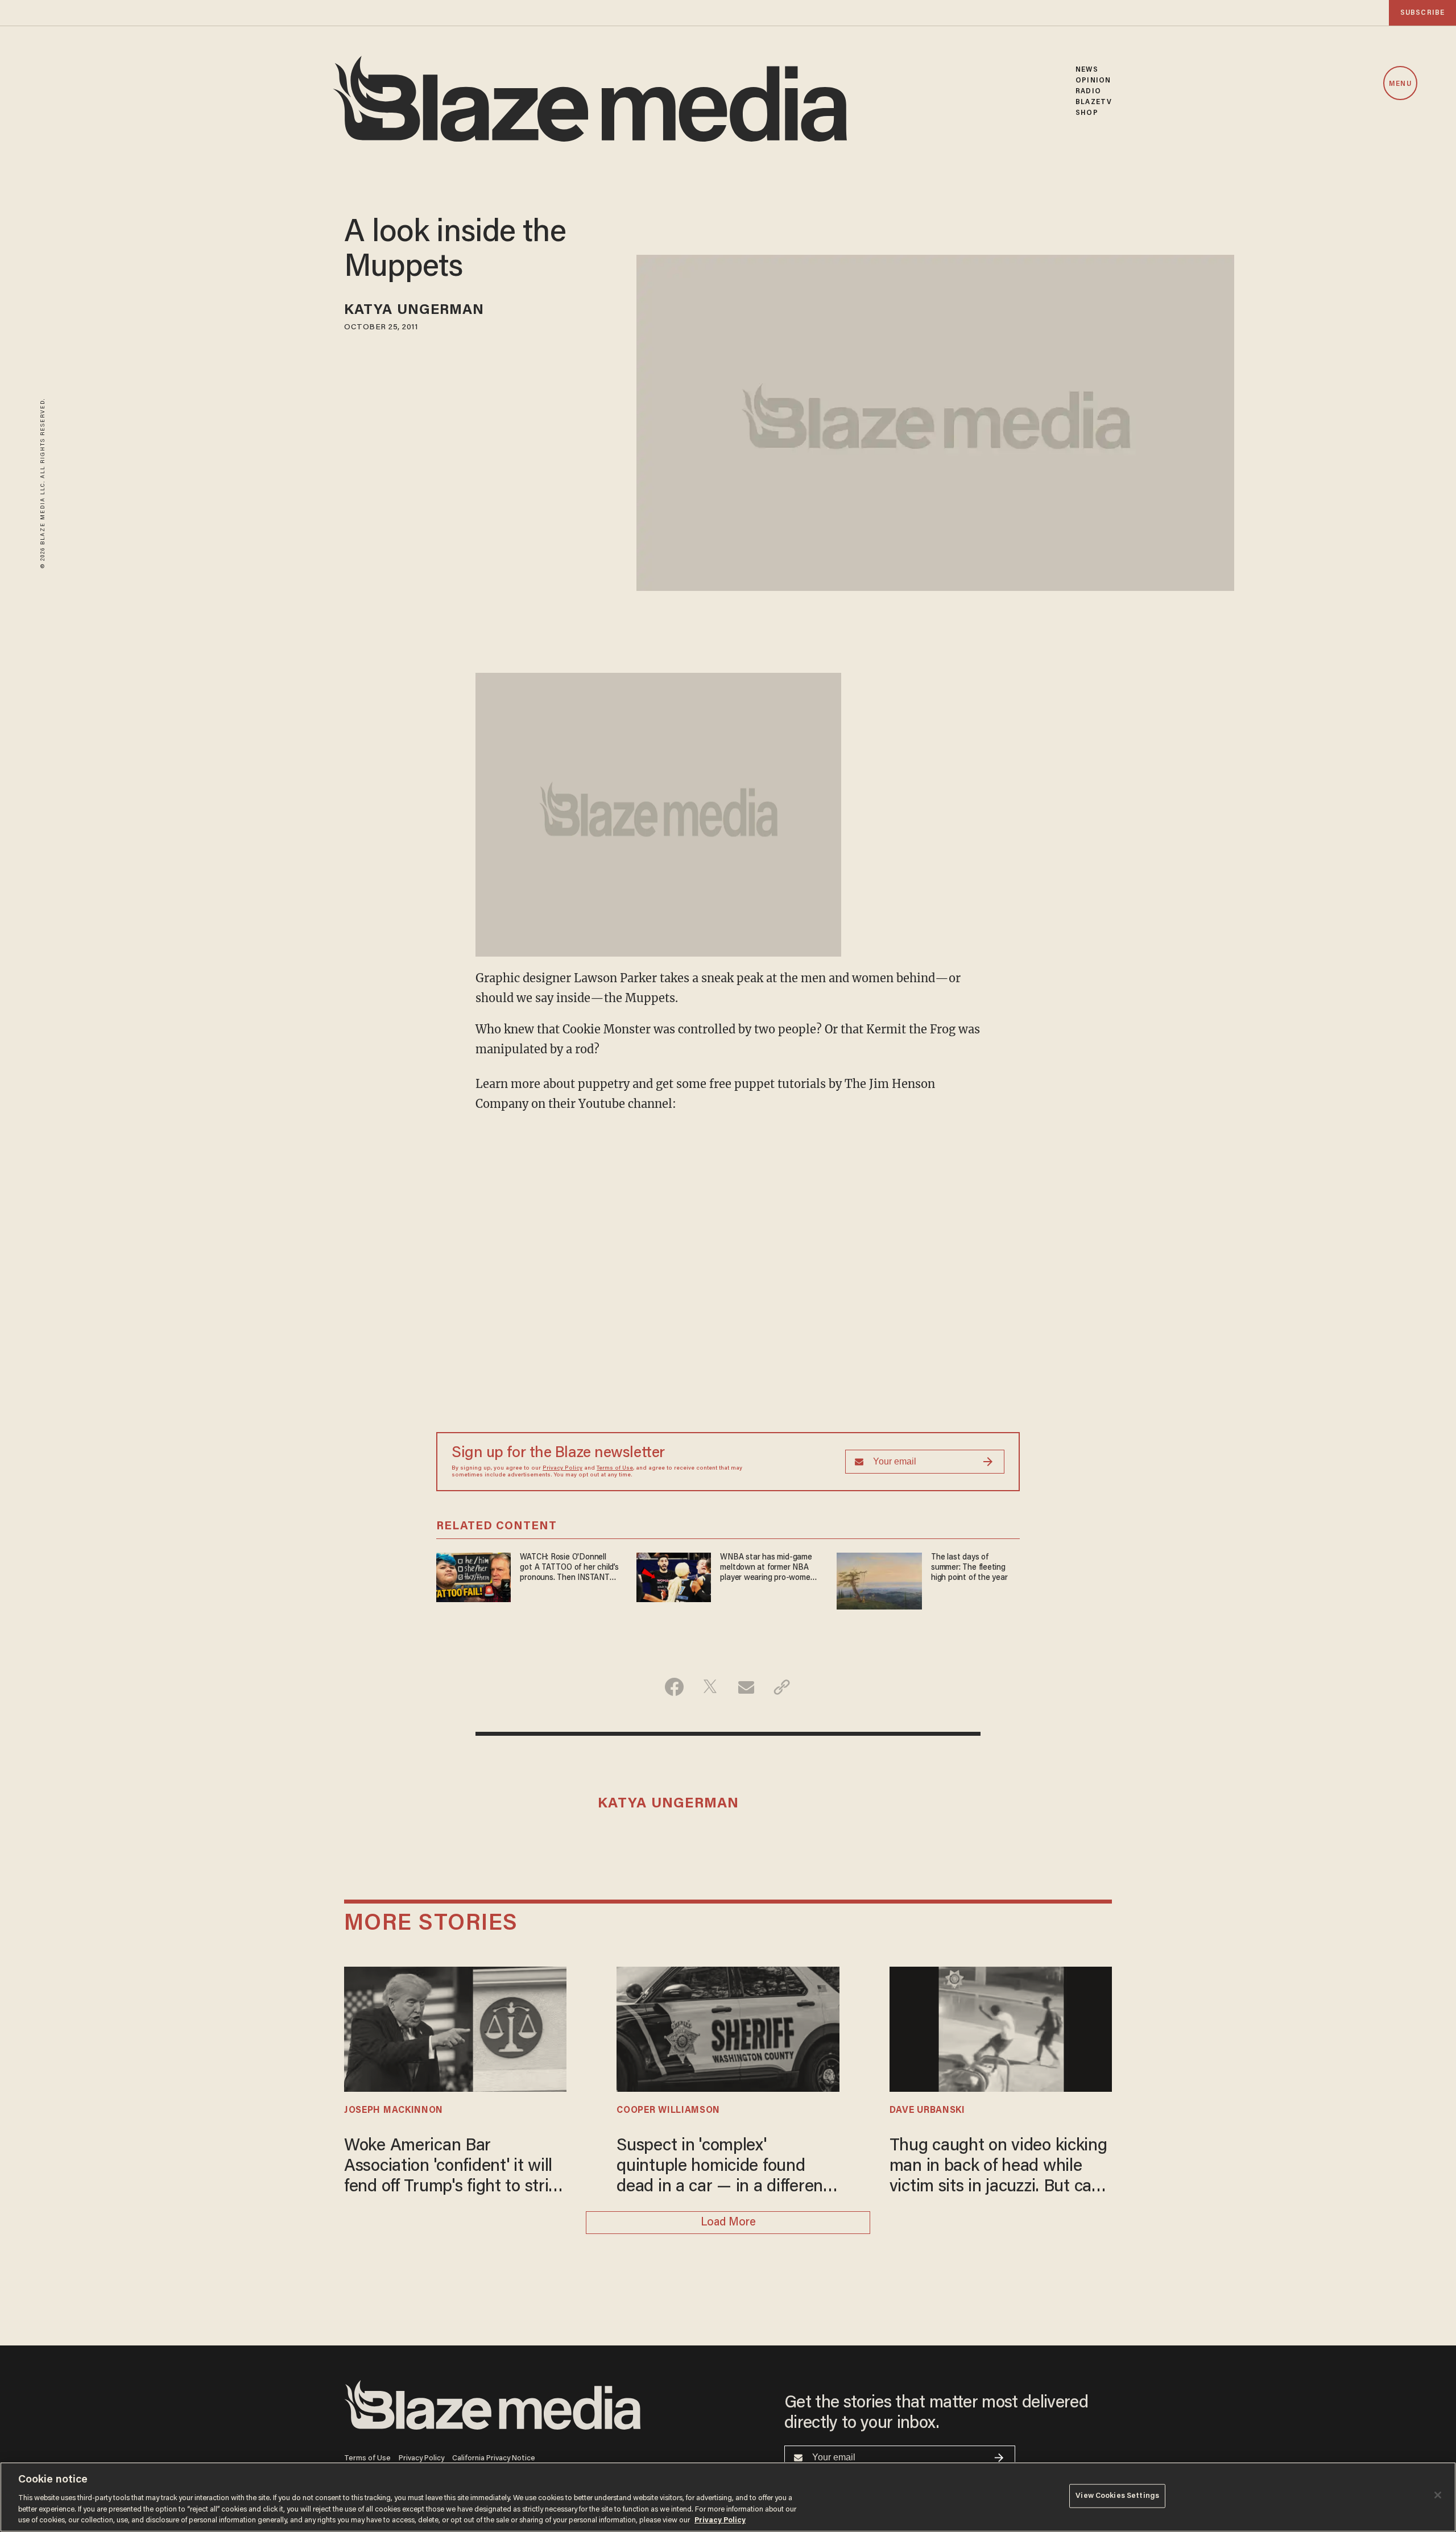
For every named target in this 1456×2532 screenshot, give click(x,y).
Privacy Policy (562, 1468)
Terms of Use (615, 1468)
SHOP (1087, 113)
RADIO (1088, 91)
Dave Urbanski (927, 2111)
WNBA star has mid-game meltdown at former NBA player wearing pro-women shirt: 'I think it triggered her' (767, 1568)
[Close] (1438, 2495)
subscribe (1422, 13)
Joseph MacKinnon (394, 2111)
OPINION (1093, 80)
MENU (1400, 84)
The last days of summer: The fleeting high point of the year (969, 1568)
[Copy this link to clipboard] (782, 1687)
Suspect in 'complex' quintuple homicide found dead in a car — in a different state (723, 2168)
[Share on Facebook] (674, 1687)
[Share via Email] (746, 1687)
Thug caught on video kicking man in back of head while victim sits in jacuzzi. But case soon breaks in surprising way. (1000, 2168)
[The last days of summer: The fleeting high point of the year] (879, 1580)
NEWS (1087, 70)
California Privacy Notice (494, 2458)
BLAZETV (1094, 102)
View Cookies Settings (1117, 2496)
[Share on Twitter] (710, 1687)
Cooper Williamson (668, 2111)
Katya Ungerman (414, 311)
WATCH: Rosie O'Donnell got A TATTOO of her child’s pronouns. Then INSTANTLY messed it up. (569, 1568)
